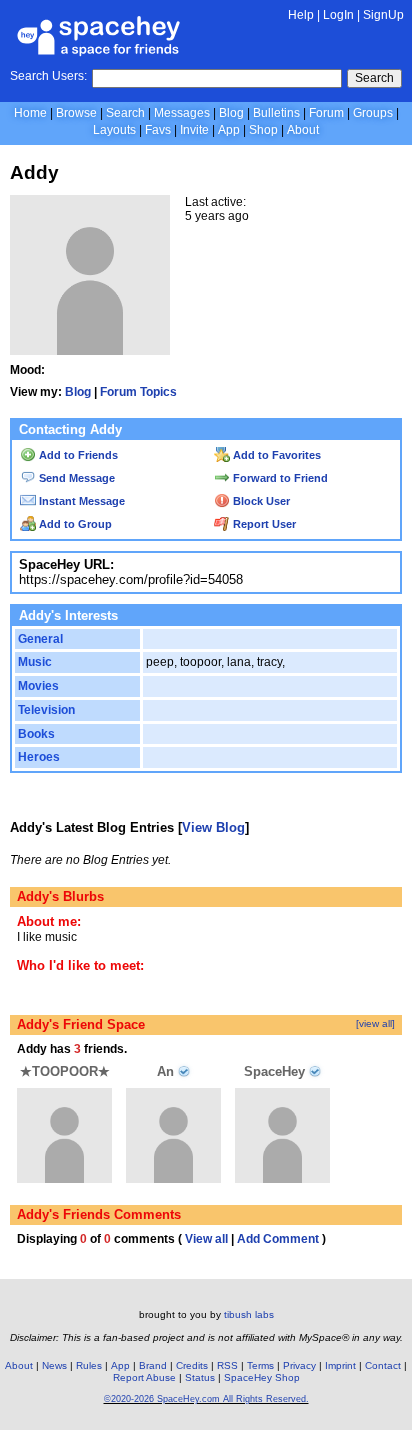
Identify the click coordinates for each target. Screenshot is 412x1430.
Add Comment (278, 1239)
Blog (231, 113)
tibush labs (249, 1314)
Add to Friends (77, 455)
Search (374, 78)
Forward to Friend (279, 478)
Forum (326, 113)
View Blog (213, 827)
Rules (89, 1365)
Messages (182, 113)
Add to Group (74, 524)
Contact (383, 1365)
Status (200, 1377)
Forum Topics (138, 392)
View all (206, 1239)
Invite (194, 130)
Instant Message (80, 501)
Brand (153, 1365)
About (303, 130)
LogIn (338, 15)
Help (301, 15)
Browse (76, 113)
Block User (260, 501)
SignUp (383, 15)
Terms (260, 1365)
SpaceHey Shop (262, 1377)
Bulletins (276, 113)
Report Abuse (144, 1377)
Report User (263, 524)
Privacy (299, 1365)
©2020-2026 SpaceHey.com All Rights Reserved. (206, 1399)
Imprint (340, 1365)
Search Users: (48, 76)
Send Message (75, 478)
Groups (373, 113)
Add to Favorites (275, 455)
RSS (227, 1365)
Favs (158, 130)
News (54, 1365)
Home (30, 113)
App (229, 130)
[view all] (375, 1023)
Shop (263, 130)
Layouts (114, 130)
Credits (192, 1365)
